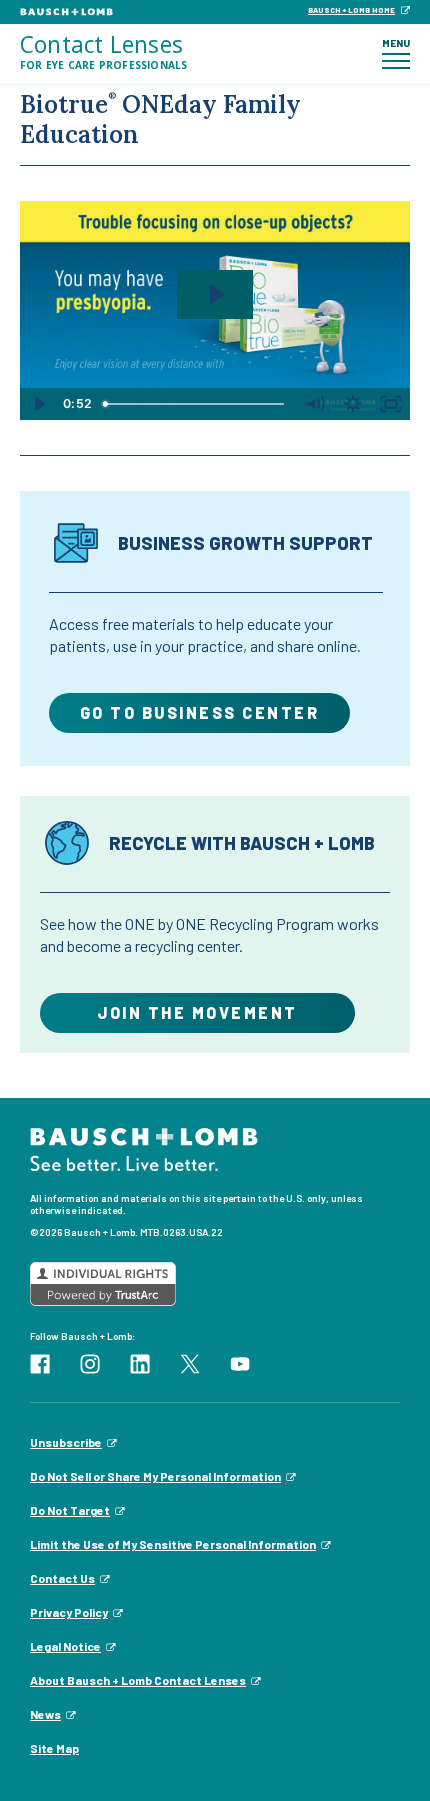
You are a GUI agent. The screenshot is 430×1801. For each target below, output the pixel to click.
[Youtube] (240, 1361)
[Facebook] (40, 1361)
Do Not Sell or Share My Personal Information (155, 1476)
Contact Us (62, 1578)
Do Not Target (70, 1510)
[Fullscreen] (391, 404)
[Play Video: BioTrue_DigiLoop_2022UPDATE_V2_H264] (215, 294)
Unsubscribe (66, 1442)
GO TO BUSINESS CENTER (200, 712)
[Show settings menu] (353, 404)
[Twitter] (190, 1361)
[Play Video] (39, 404)
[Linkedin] (140, 1361)
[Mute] (315, 404)
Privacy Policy (69, 1612)
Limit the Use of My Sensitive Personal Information (173, 1544)
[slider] (196, 404)
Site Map (54, 1748)
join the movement (197, 1012)
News (45, 1714)
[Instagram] (90, 1361)
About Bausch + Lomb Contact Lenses (138, 1680)
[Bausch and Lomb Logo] (144, 1147)
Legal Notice (65, 1646)
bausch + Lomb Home (351, 10)
